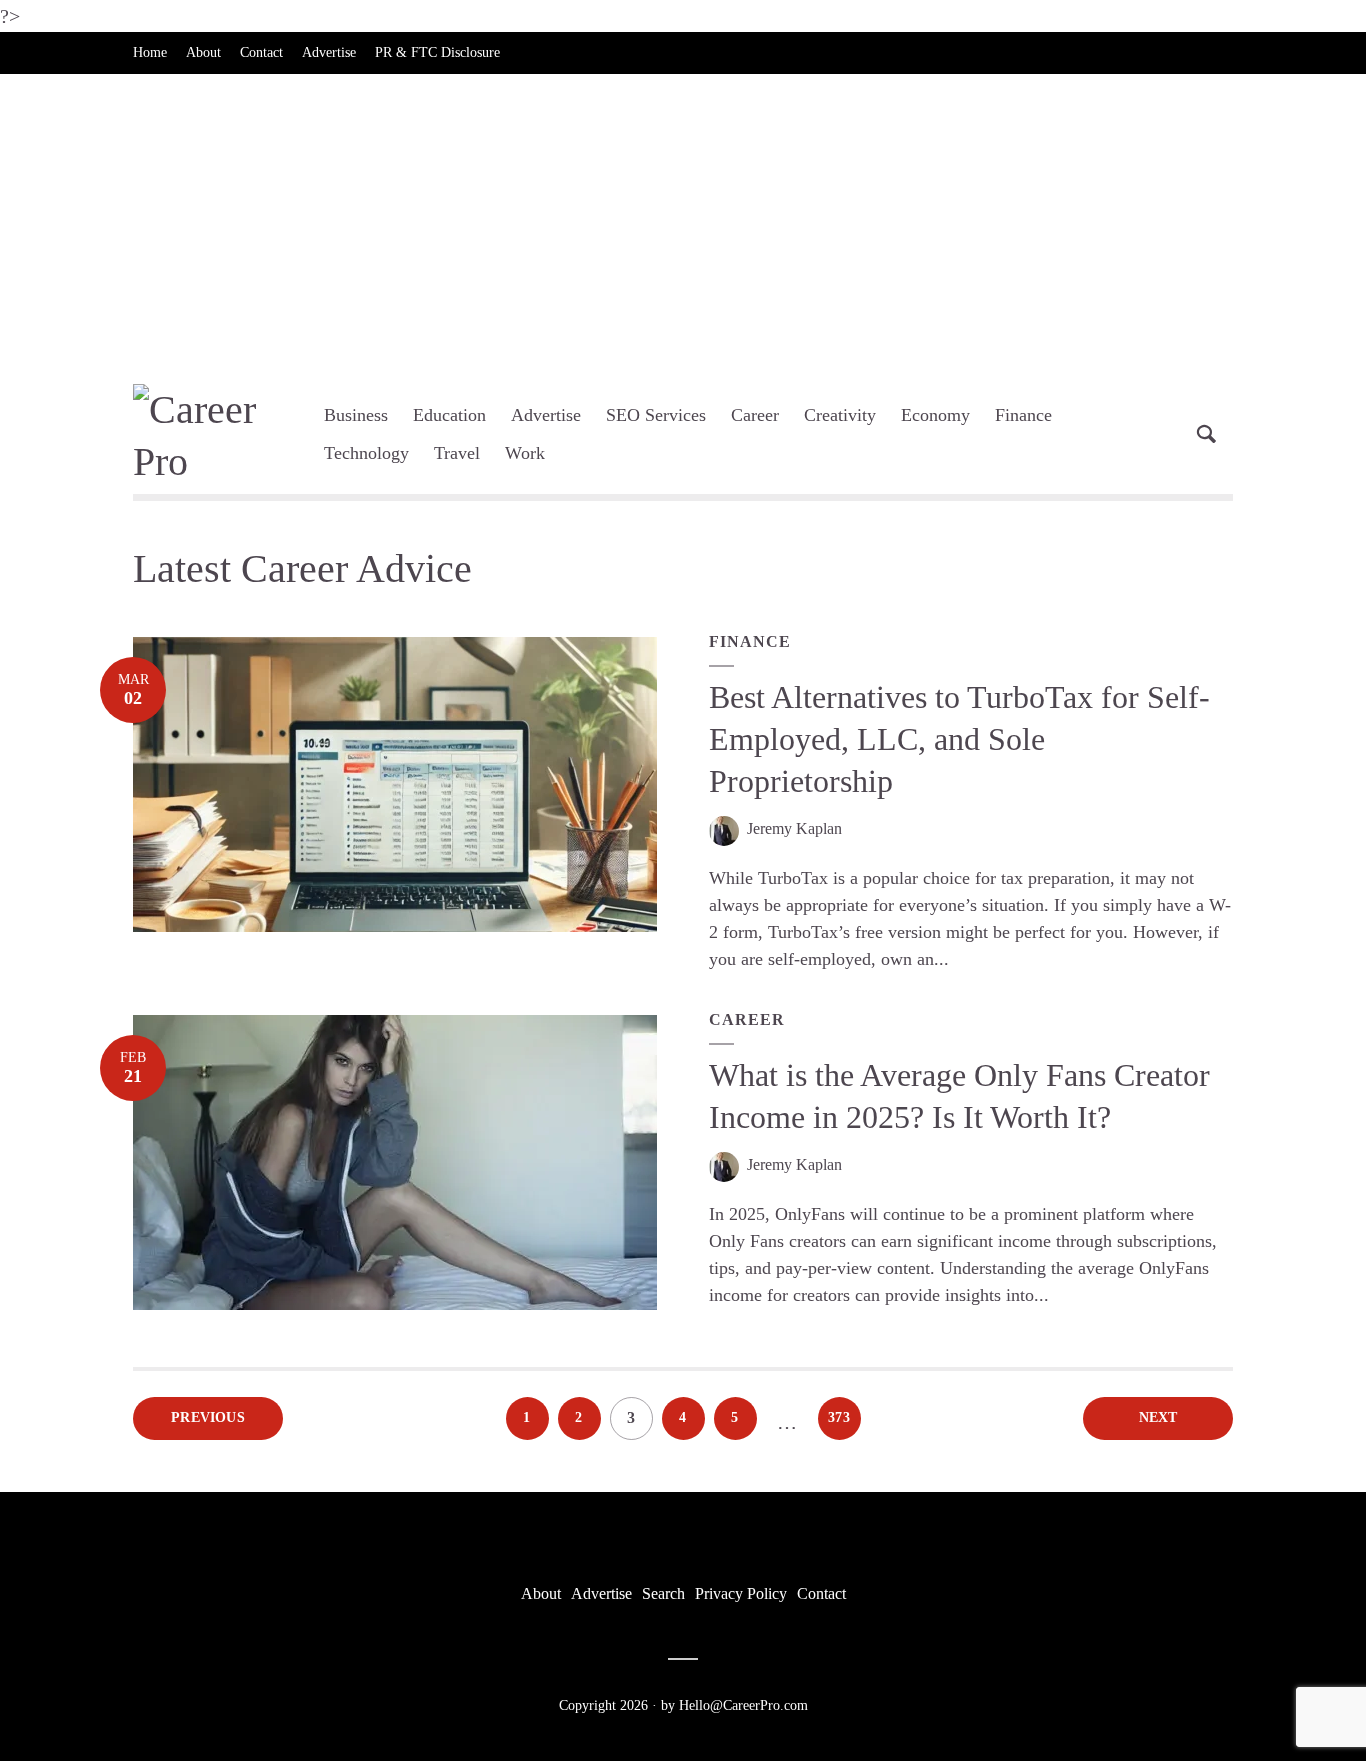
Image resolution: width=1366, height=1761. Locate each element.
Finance (1023, 415)
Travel (457, 453)
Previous (208, 1417)
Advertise (329, 52)
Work (525, 453)
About (203, 52)
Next (1158, 1417)
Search (663, 1593)
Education (449, 415)
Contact (261, 52)
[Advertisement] (683, 224)
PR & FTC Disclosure (437, 52)
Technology (366, 453)
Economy (935, 415)
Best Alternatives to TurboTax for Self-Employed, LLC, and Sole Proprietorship (959, 739)
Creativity (840, 415)
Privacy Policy (741, 1593)
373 (839, 1417)
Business (356, 415)
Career (755, 415)
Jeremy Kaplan (794, 828)
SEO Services (656, 415)
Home (150, 52)
